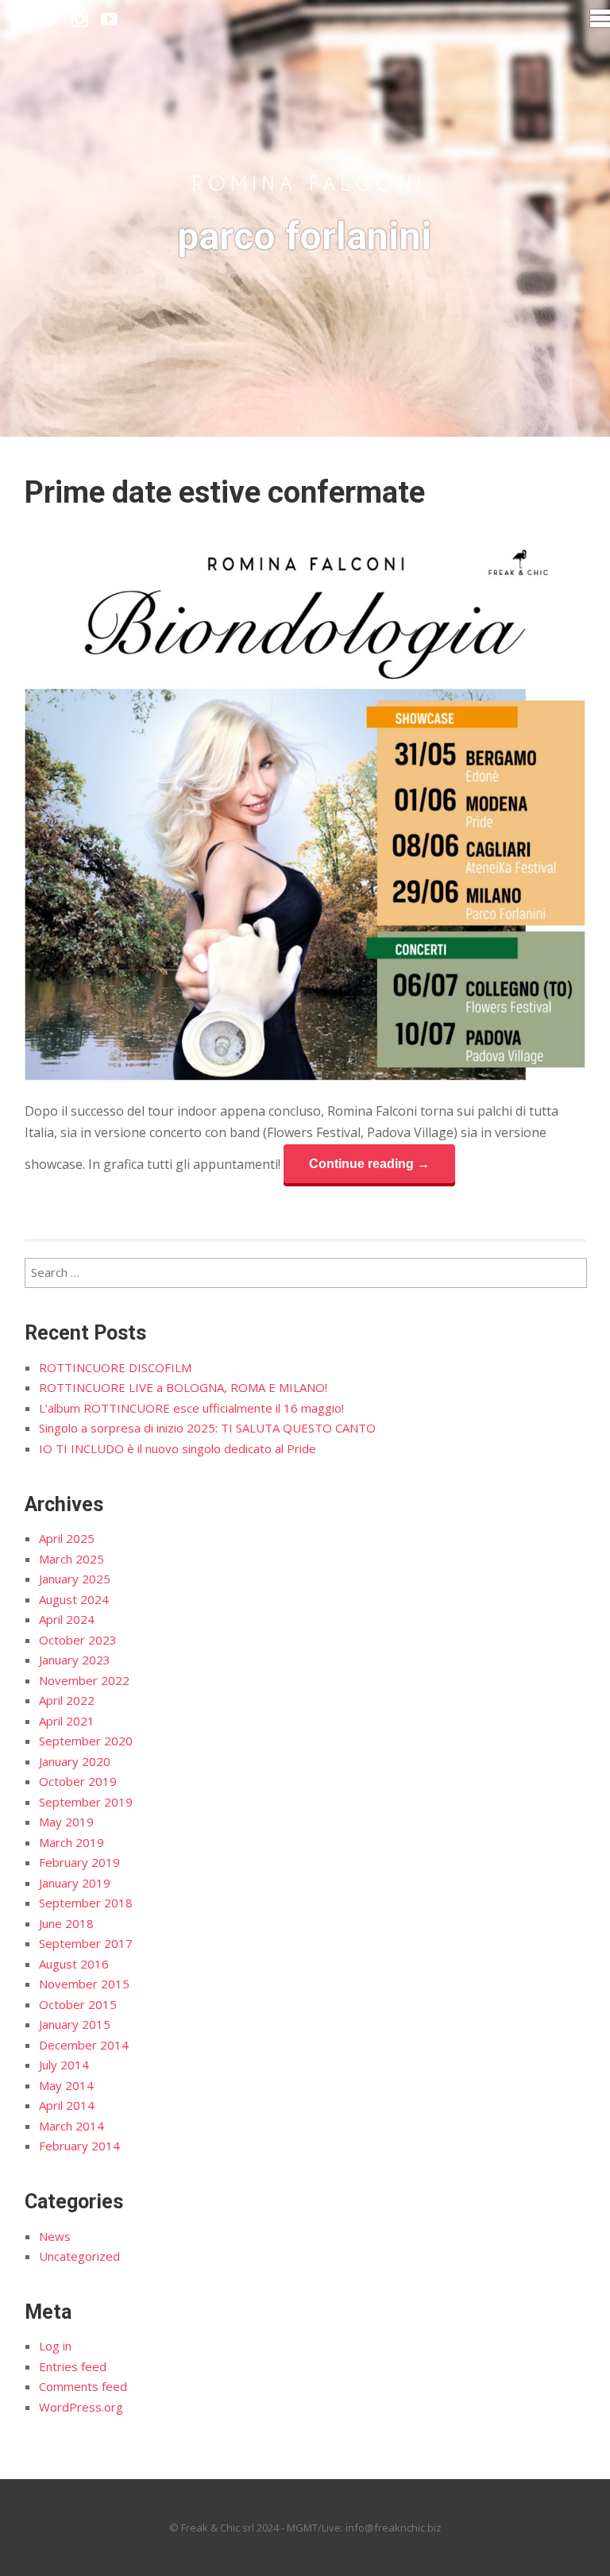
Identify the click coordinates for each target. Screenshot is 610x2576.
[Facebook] (21, 19)
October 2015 (78, 2004)
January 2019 (75, 1883)
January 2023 (75, 1660)
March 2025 (71, 1559)
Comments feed (83, 2386)
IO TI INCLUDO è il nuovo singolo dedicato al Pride (178, 1448)
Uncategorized (79, 2256)
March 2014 (71, 2126)
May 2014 (66, 2085)
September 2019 (86, 1802)
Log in (55, 2346)
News (55, 2236)
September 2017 (86, 1943)
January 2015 (75, 2024)
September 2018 (86, 1903)
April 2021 (67, 1721)
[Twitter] (50, 19)
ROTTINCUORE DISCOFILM (115, 1367)
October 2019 (78, 1781)
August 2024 (74, 1599)
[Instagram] (80, 19)
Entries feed (73, 2366)
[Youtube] (109, 19)
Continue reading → (369, 1163)
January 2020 (75, 1761)
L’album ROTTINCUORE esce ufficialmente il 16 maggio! (191, 1408)
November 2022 (84, 1680)
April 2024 (67, 1619)
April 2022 (67, 1700)
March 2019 (71, 1842)
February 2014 (79, 2146)
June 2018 (66, 1923)
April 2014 (67, 2105)
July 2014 (64, 2065)
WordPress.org (81, 2407)
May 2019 (66, 1822)
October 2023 (78, 1640)
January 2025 (75, 1579)
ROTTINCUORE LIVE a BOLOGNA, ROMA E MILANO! (183, 1387)
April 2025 (67, 1538)
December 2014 (84, 2045)
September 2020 (86, 1741)
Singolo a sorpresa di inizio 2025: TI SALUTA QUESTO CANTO (207, 1428)
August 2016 (74, 1964)
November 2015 (84, 1984)
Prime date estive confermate (225, 492)
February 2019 (79, 1862)
